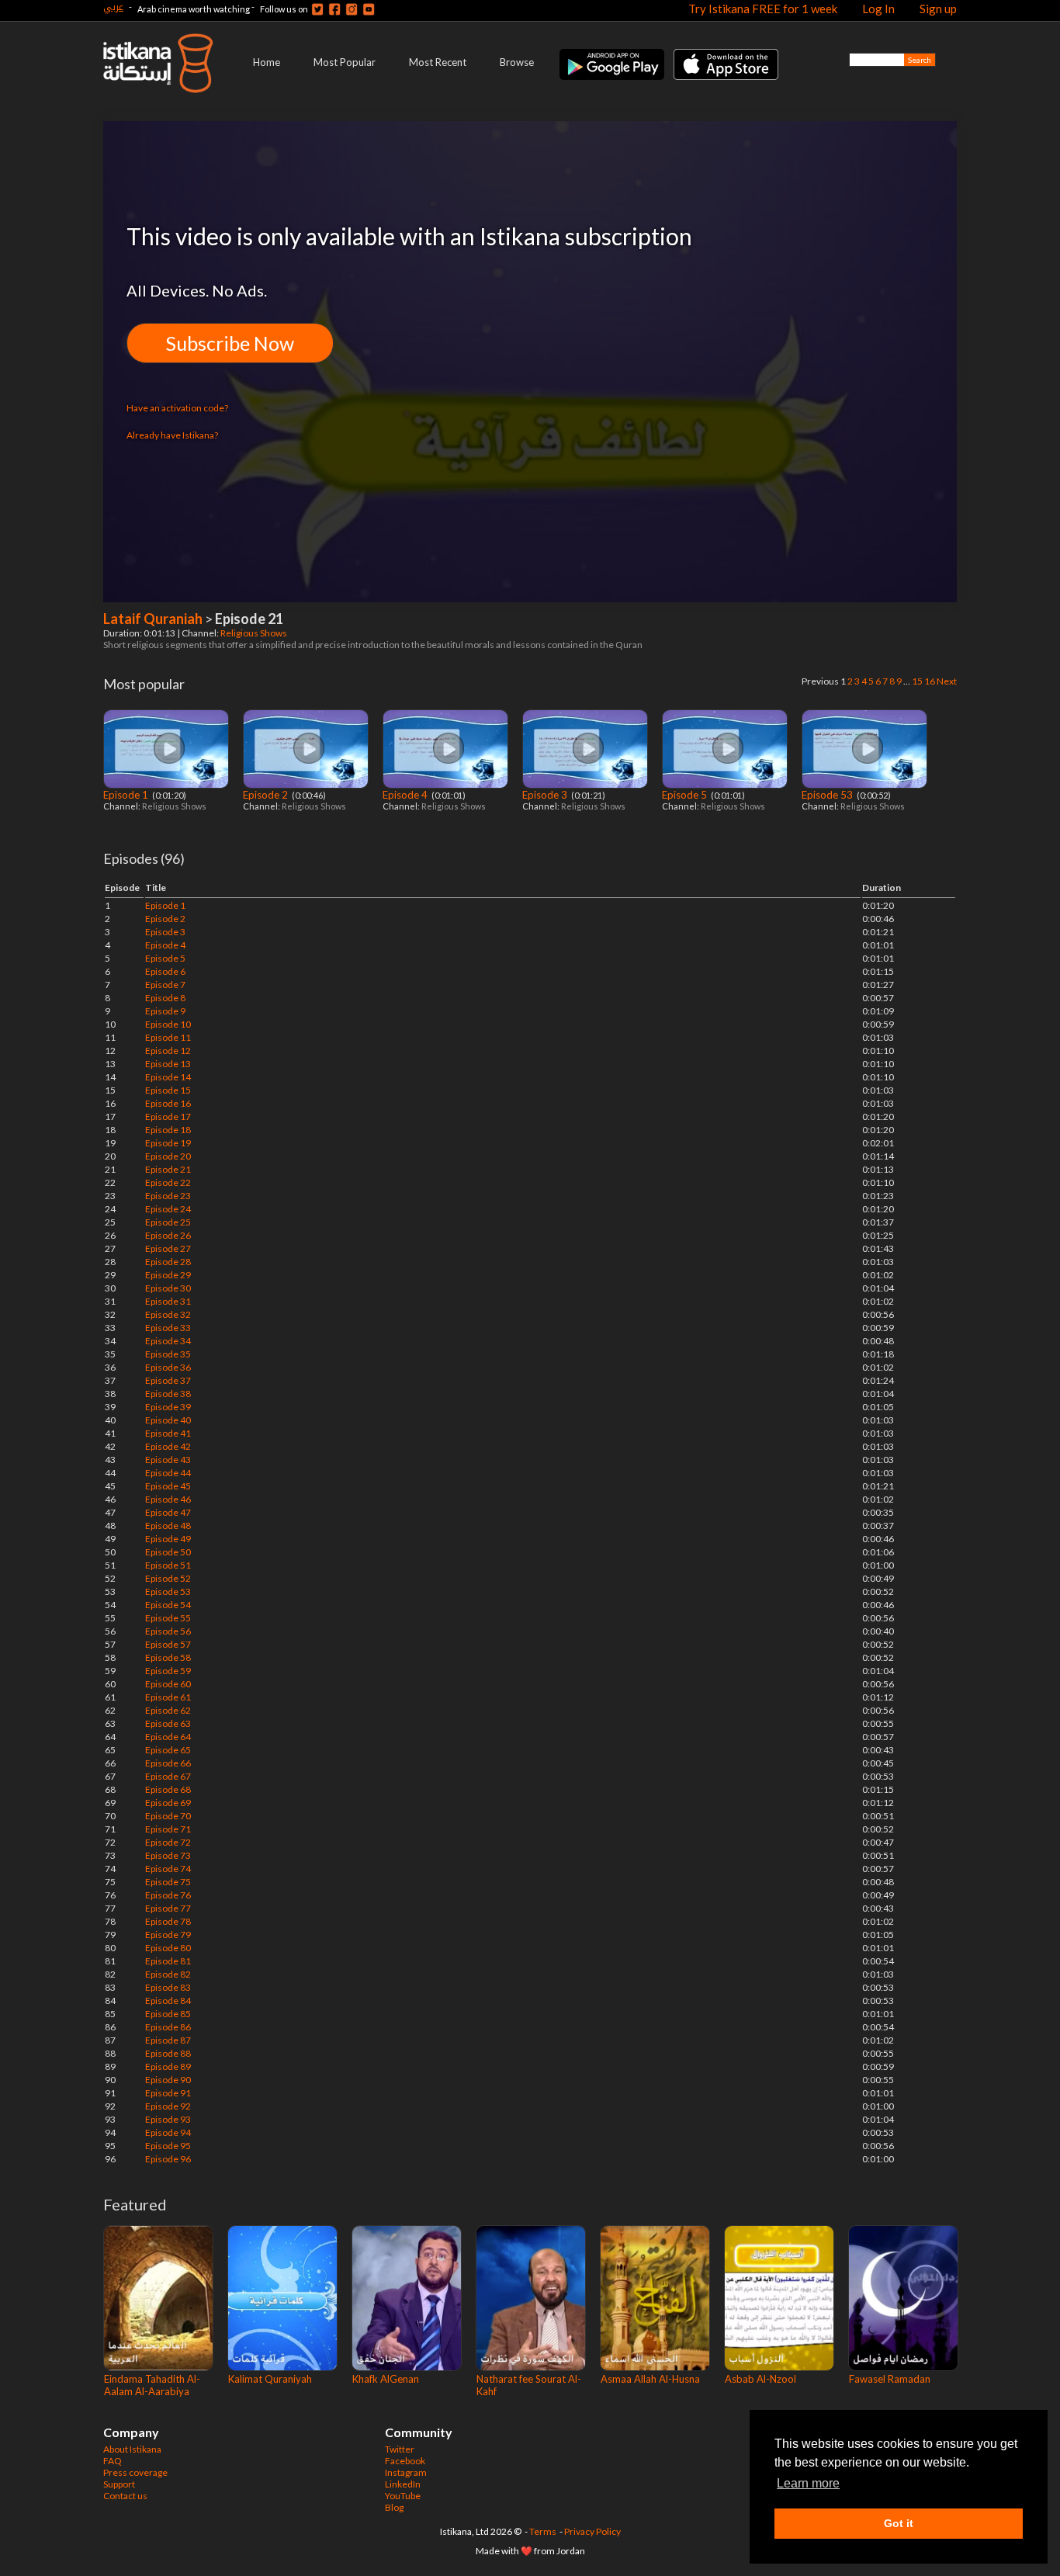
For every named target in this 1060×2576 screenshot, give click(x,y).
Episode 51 (168, 1565)
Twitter (400, 2449)
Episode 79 (168, 1935)
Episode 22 (168, 1182)
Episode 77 (168, 1908)
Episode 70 (168, 1816)
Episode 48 (168, 1525)
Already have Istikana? (172, 435)
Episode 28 (168, 1262)
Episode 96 (168, 2159)
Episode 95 (168, 2146)
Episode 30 (168, 1288)
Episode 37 (168, 1380)
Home (267, 62)
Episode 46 (168, 1499)
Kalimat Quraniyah (270, 2379)
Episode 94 (168, 2132)
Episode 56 (168, 1631)
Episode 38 (168, 1394)
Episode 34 (168, 1341)
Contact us (125, 2496)
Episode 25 (168, 1222)
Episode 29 (168, 1275)
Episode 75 (168, 1882)
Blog (394, 2507)
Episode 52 (168, 1578)
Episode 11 (168, 1037)
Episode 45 (168, 1486)
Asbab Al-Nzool (760, 2379)
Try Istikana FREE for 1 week (763, 9)
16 (930, 681)
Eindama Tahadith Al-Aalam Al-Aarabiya (152, 2385)
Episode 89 (168, 2066)
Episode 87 (168, 2040)
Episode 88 (168, 2053)
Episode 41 (168, 1433)
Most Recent (438, 62)
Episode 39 (168, 1407)
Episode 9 (165, 1011)
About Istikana (132, 2449)
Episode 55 (168, 1618)
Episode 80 (168, 1948)
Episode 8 (165, 998)
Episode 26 (168, 1235)
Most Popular (345, 62)
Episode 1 (127, 795)
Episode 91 (168, 2093)
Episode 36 (168, 1367)
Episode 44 (168, 1473)
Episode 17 (168, 1116)
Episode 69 (168, 1803)
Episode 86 (168, 2027)
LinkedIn (403, 2484)
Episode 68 (168, 1789)
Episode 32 (168, 1314)
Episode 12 (168, 1051)
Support (119, 2484)
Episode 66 (168, 1763)
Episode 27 (168, 1248)
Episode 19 (168, 1143)
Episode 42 (168, 1446)
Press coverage (135, 2472)
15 (917, 681)
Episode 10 (168, 1024)
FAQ (113, 2461)
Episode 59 (168, 1671)
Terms (543, 2531)
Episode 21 (168, 1169)
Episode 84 (168, 2000)
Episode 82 (168, 1974)
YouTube (403, 2496)
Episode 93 (168, 2119)
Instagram (406, 2472)
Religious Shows (255, 633)
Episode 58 (168, 1657)
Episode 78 (168, 1921)
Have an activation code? (177, 408)
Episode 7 (165, 985)
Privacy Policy (592, 2531)
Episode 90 (168, 2080)
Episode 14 (168, 1077)
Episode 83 (168, 1987)
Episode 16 (168, 1103)
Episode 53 (828, 795)
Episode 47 (168, 1512)
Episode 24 (168, 1209)
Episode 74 (168, 1869)
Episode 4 (406, 795)
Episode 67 (168, 1776)
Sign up (938, 9)
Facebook (405, 2461)
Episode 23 (168, 1196)
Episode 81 (168, 1961)
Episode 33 (168, 1328)
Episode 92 (168, 2106)
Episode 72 (168, 1842)
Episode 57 (168, 1644)
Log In (878, 9)
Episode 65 (168, 1750)
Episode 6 (165, 971)
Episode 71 (168, 1829)
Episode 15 (168, 1090)
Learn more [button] (808, 2483)
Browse (517, 62)
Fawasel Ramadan (890, 2379)
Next (947, 681)
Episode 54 (168, 1605)
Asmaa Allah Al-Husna (650, 2379)
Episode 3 (546, 795)
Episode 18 (168, 1130)
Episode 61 (168, 1697)
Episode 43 (168, 1460)
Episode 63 (168, 1723)
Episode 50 (168, 1552)
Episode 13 (168, 1064)
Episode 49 (168, 1539)
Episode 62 (168, 1710)
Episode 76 (168, 1895)
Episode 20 (168, 1156)
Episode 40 (168, 1420)
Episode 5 (686, 795)
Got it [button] (899, 2523)
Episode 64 (168, 1737)
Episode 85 (168, 2014)
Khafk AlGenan (386, 2379)
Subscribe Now (230, 343)
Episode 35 (168, 1354)
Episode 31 (168, 1301)
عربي (113, 7)
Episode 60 (168, 1684)
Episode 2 (267, 795)
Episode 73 (168, 1855)
